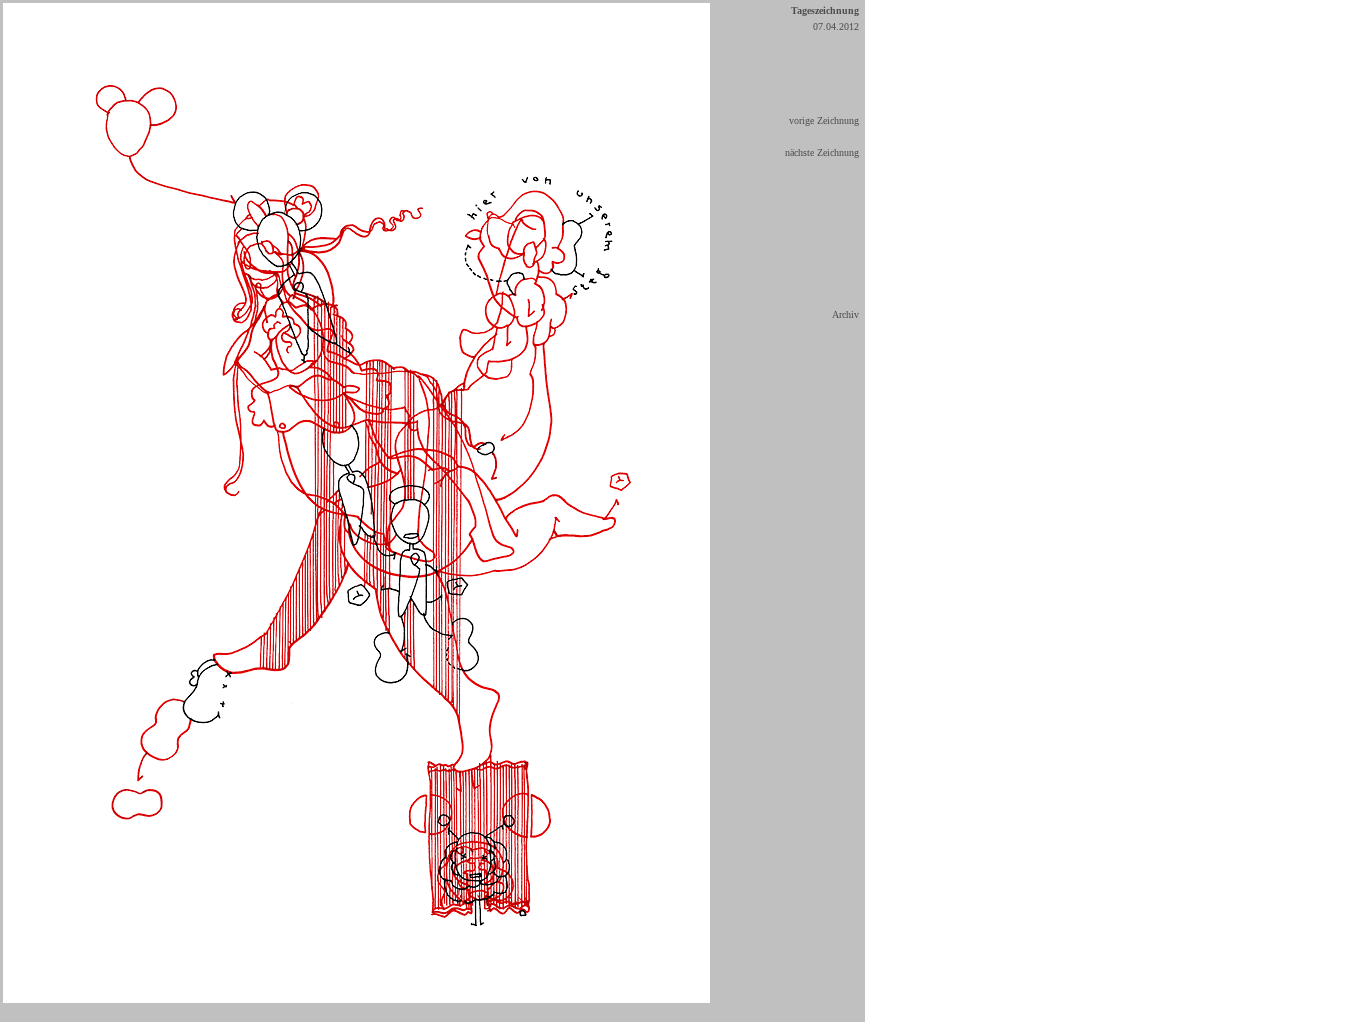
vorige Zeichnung (824, 120)
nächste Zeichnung (822, 152)
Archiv (845, 314)
